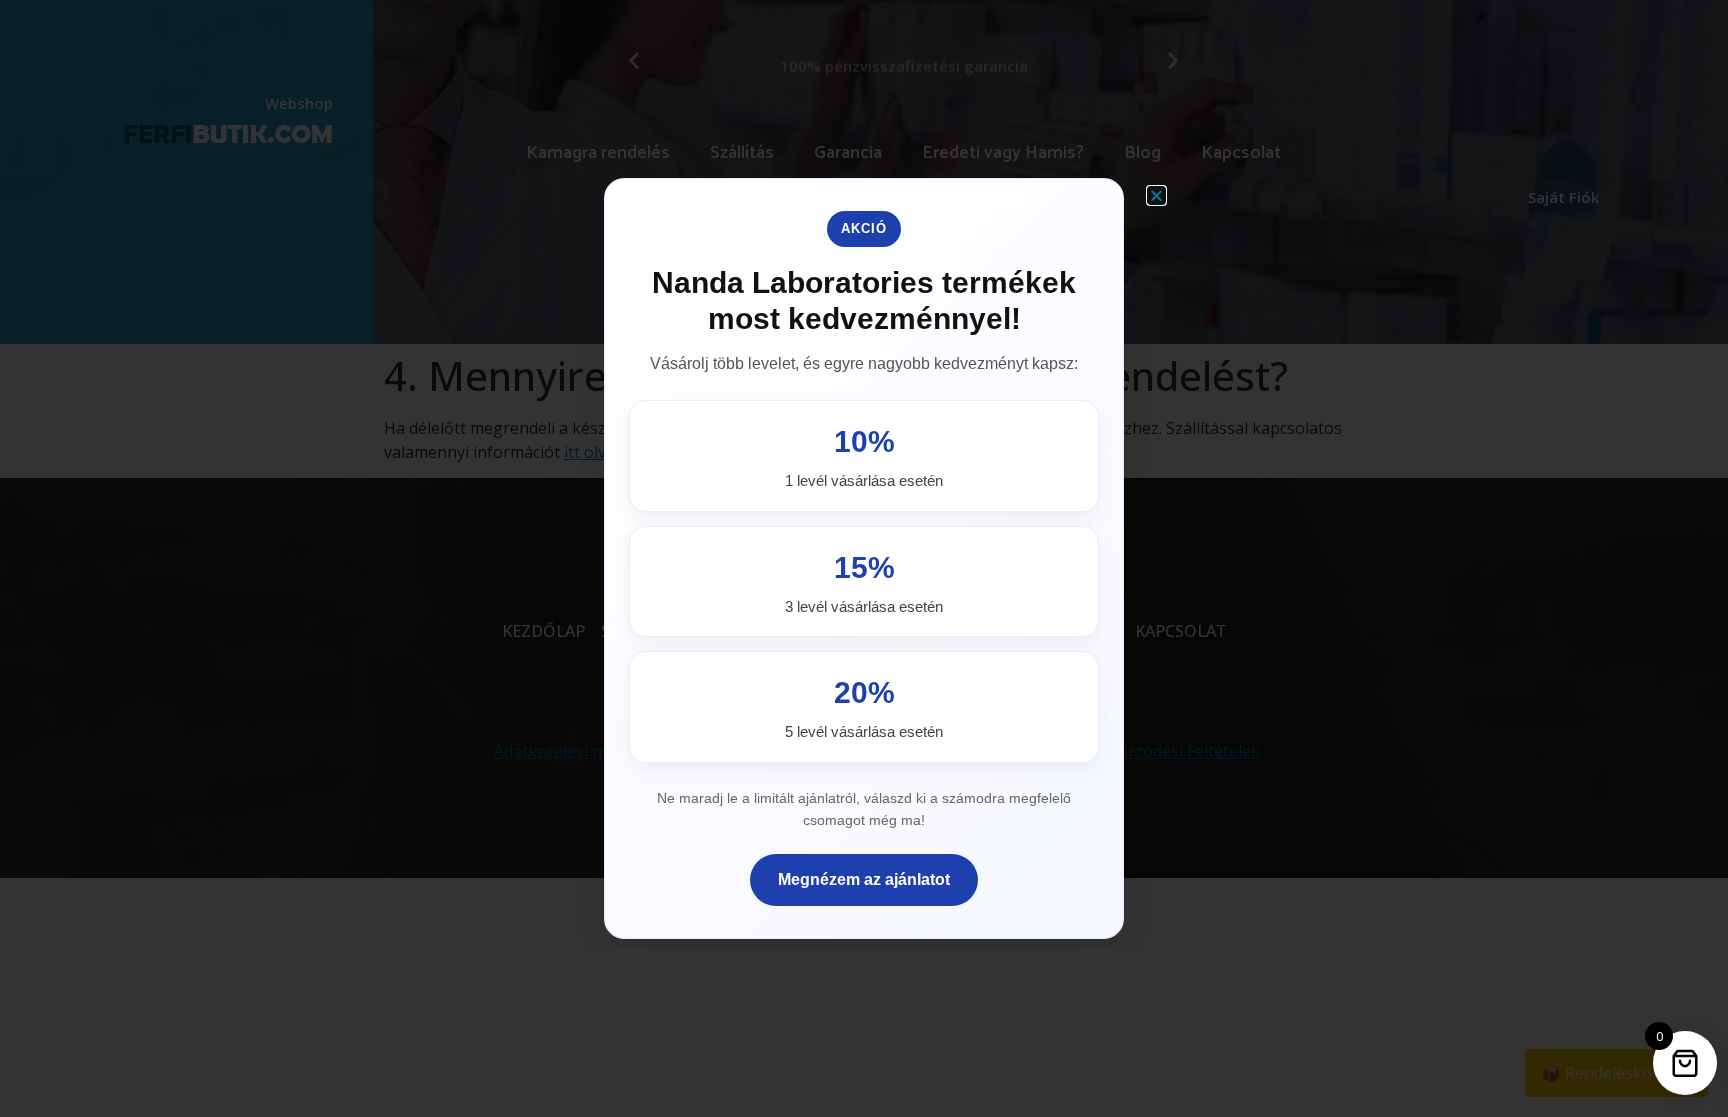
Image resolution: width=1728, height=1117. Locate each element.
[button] (1156, 195)
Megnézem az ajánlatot (864, 879)
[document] (864, 558)
